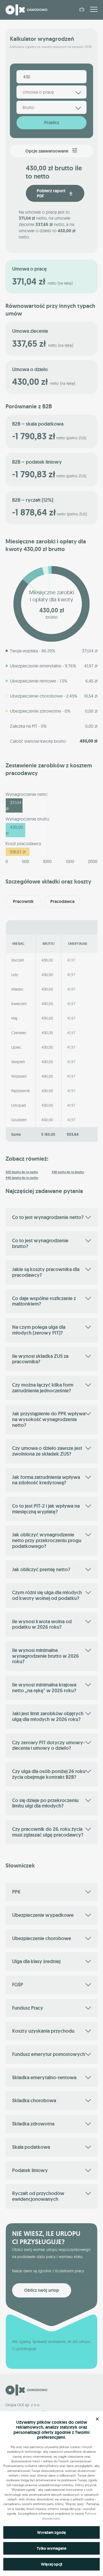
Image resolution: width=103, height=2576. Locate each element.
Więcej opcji (51, 2564)
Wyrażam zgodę (51, 2532)
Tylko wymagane (52, 2548)
